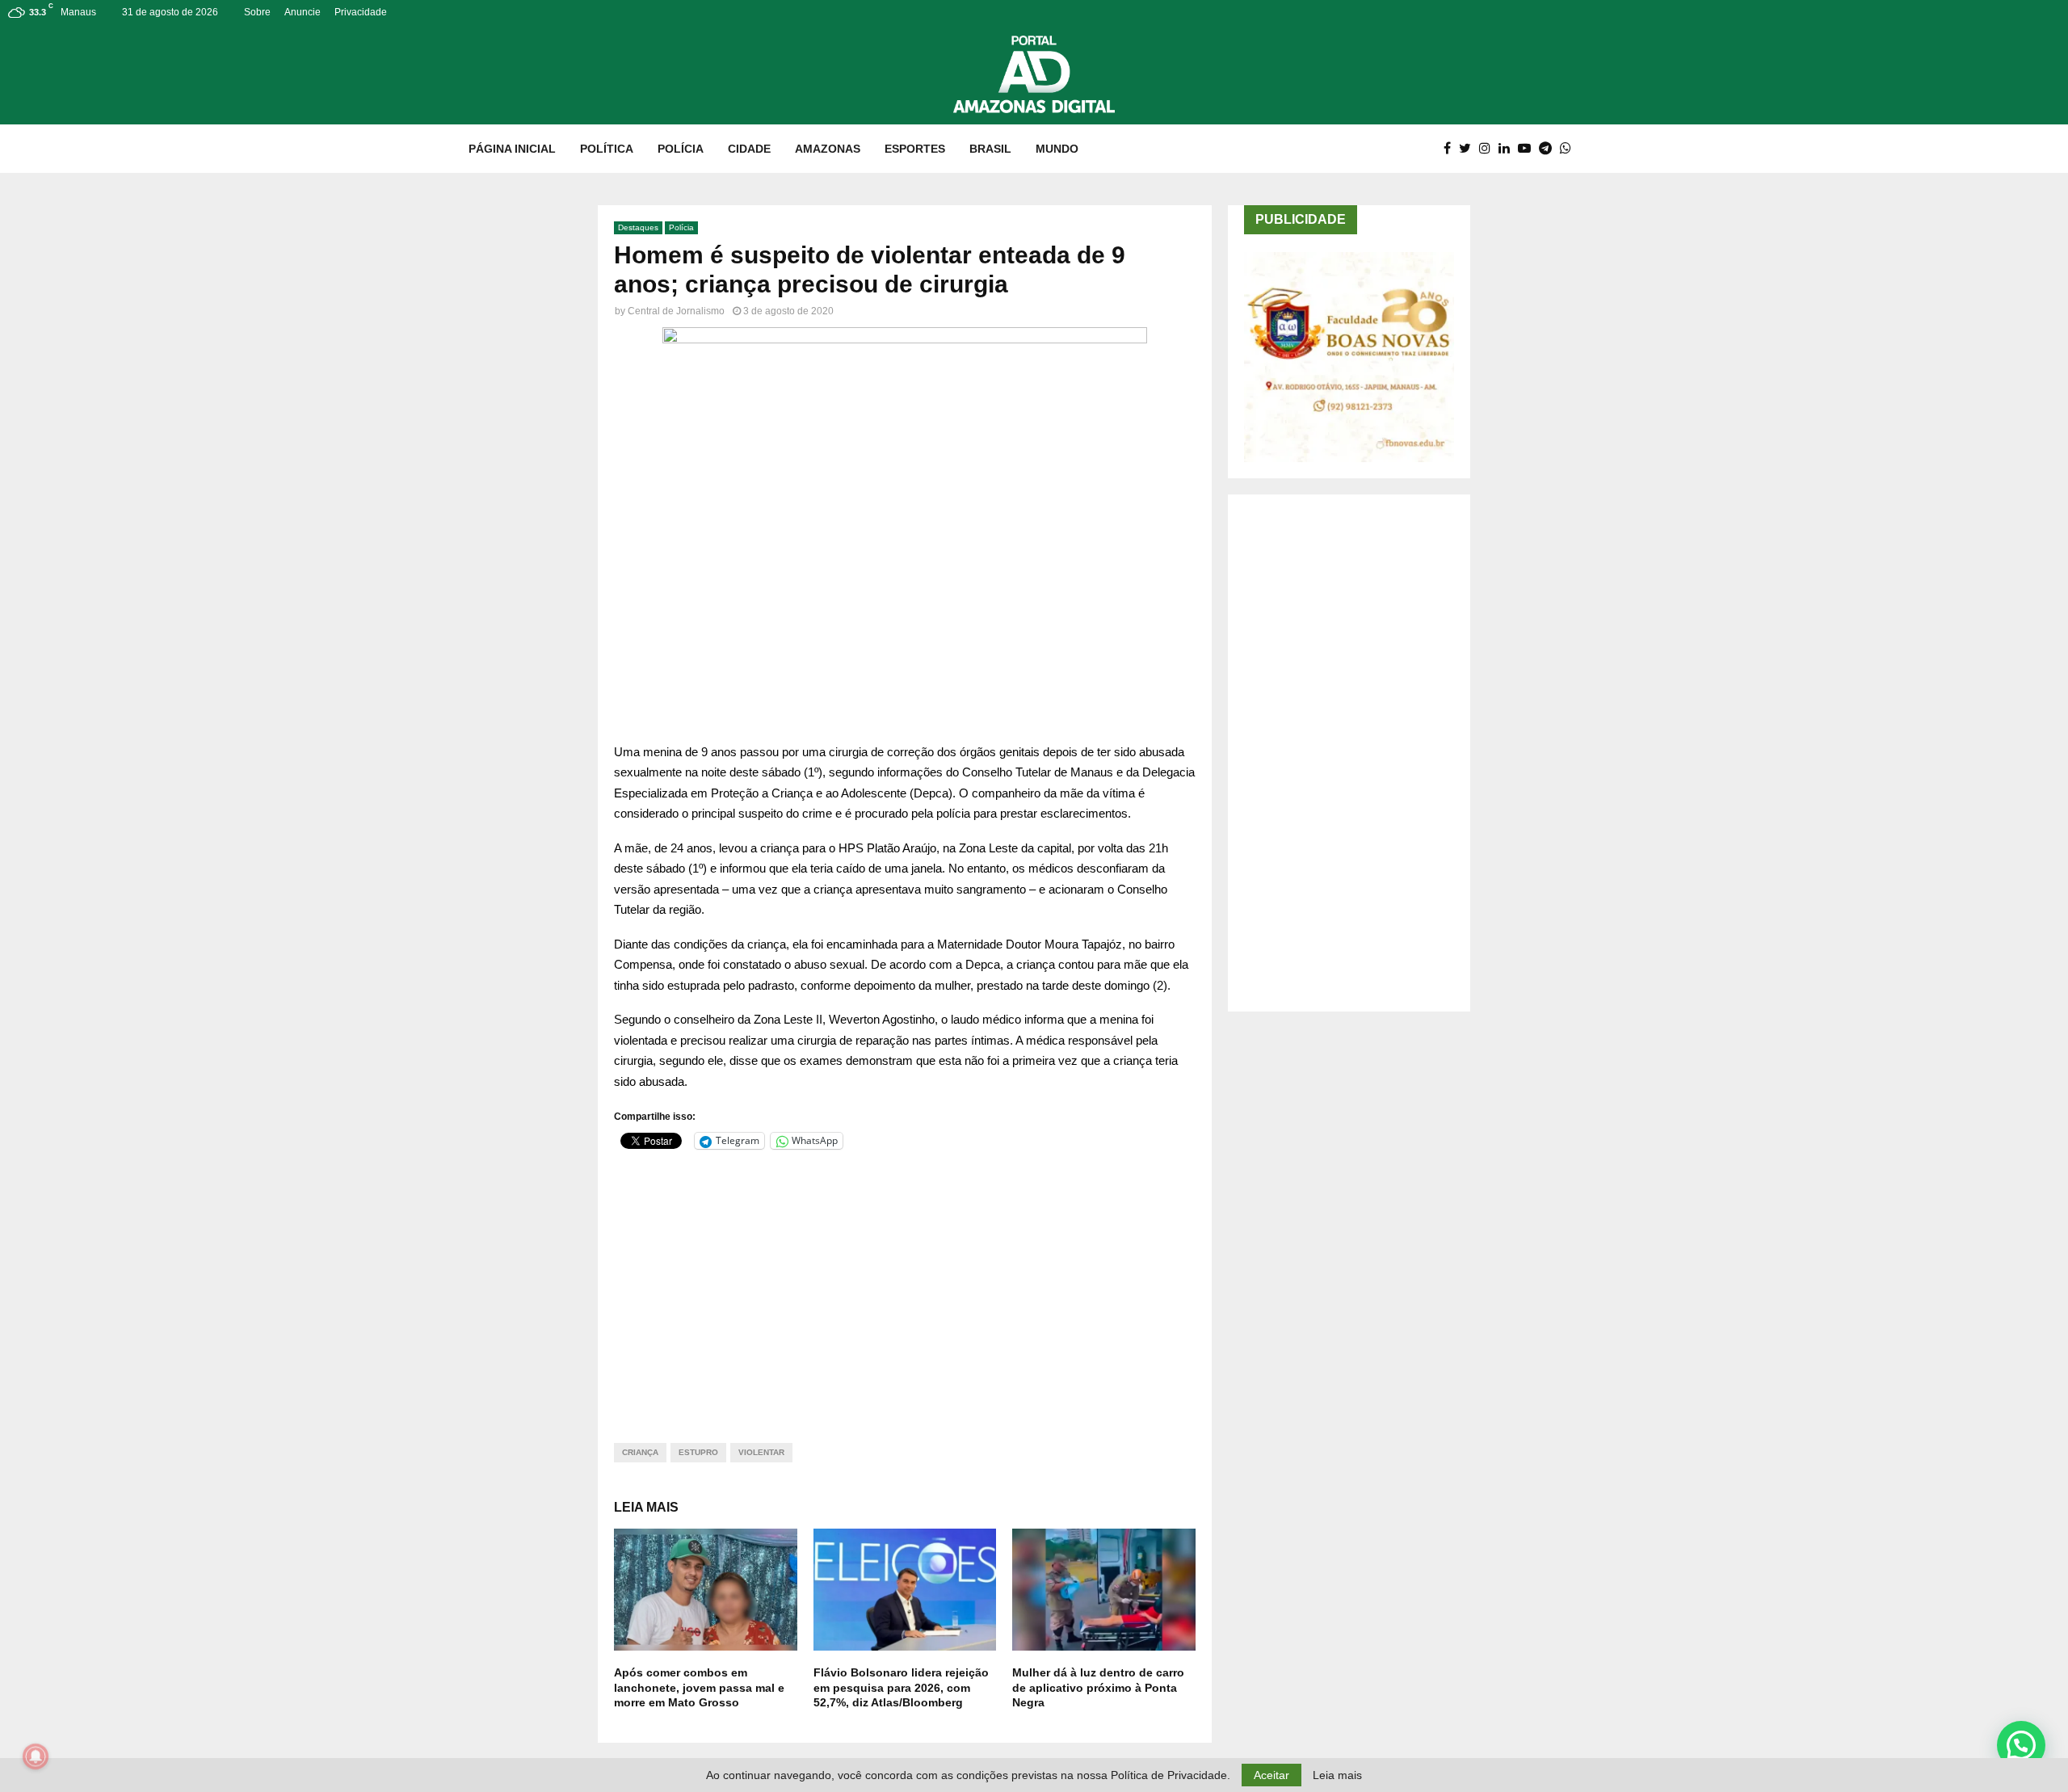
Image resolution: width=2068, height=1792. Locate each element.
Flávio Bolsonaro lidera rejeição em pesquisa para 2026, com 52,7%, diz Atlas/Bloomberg (901, 1687)
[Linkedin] (1508, 149)
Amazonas (828, 149)
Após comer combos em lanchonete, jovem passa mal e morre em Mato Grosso (699, 1687)
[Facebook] (1451, 149)
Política (607, 149)
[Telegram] (1549, 149)
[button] (2021, 1745)
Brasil (990, 149)
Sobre (257, 12)
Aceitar (1271, 1775)
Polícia (681, 149)
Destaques (638, 227)
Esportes (915, 149)
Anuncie (303, 12)
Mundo (1057, 149)
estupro (698, 1452)
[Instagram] (1489, 149)
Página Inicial (512, 149)
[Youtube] (1528, 149)
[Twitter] (1469, 149)
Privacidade (361, 12)
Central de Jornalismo (676, 311)
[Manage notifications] (36, 1756)
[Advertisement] (905, 1286)
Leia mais (1337, 1775)
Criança (640, 1452)
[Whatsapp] (1570, 149)
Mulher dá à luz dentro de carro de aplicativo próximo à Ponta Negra (1098, 1687)
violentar (761, 1452)
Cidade (749, 149)
